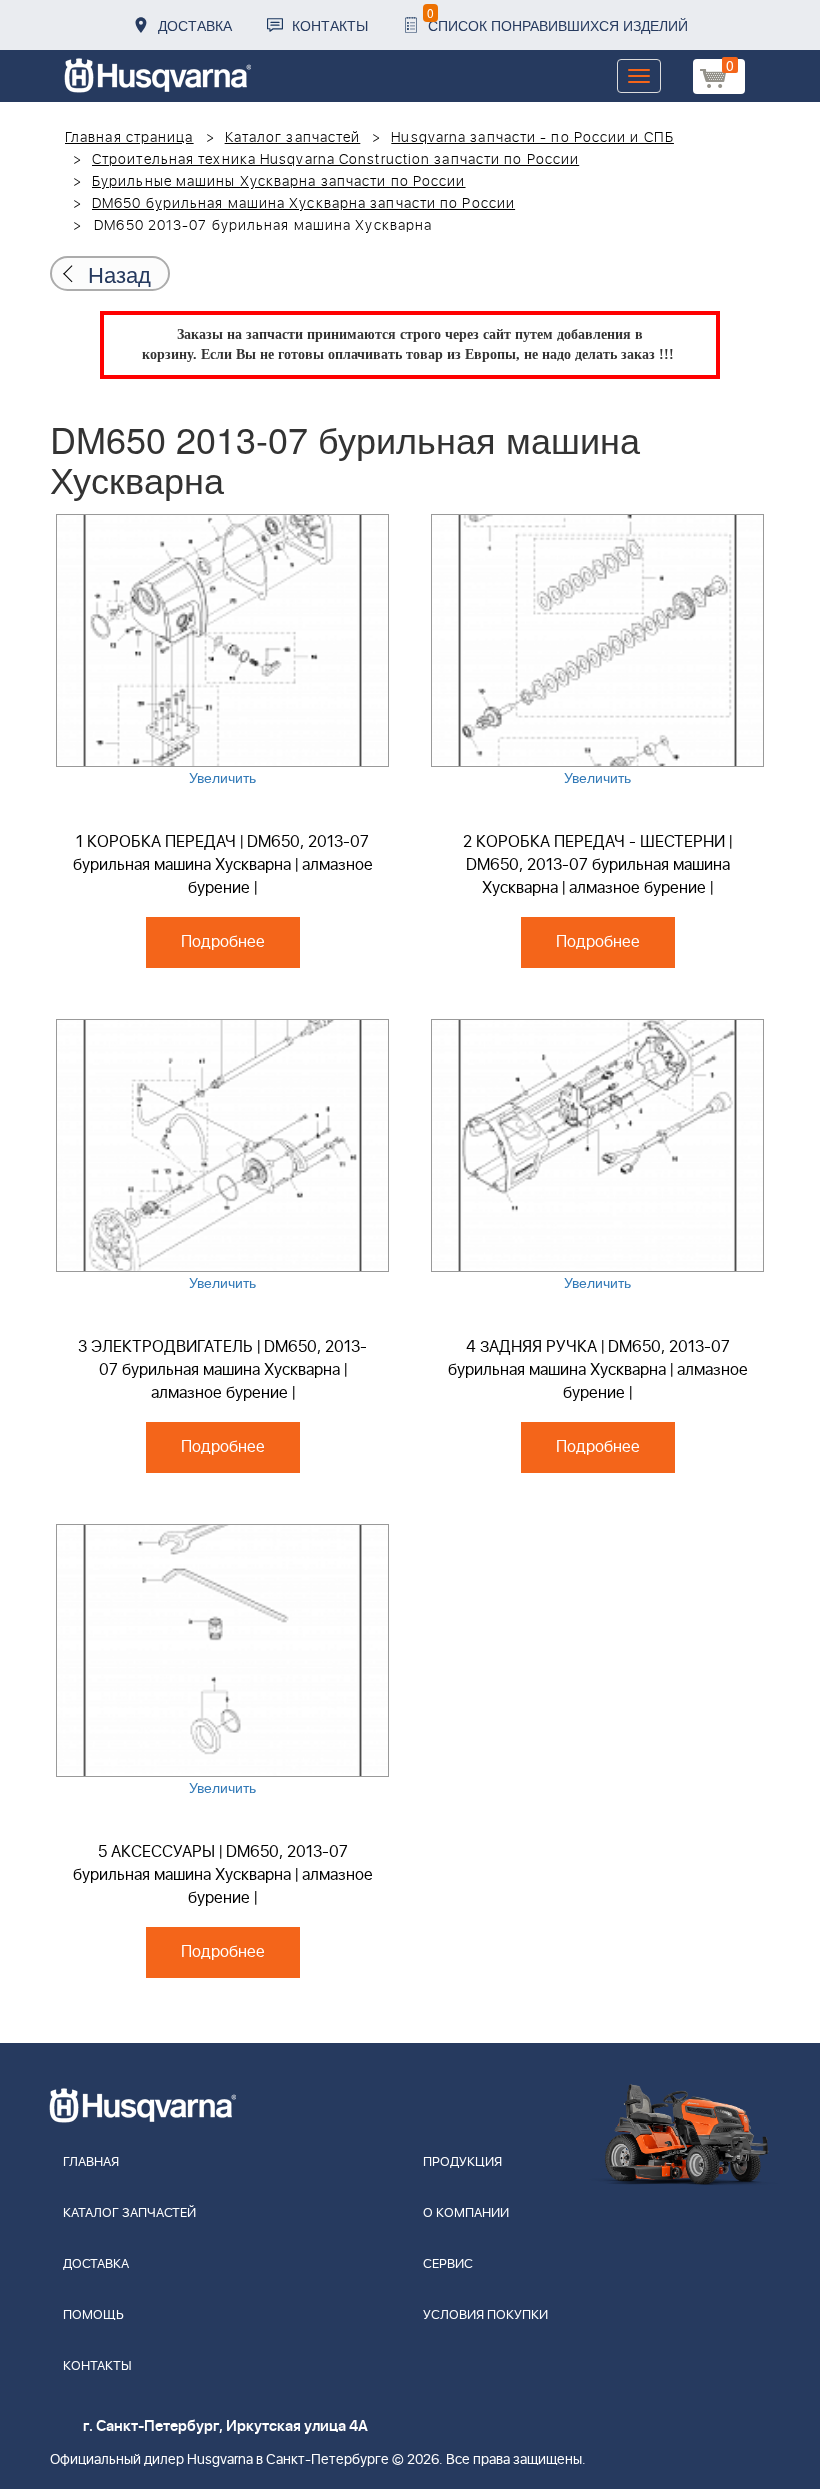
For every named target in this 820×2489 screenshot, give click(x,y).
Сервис (448, 2264)
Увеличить (222, 777)
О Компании (466, 2213)
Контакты (330, 25)
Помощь (93, 2315)
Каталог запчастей (293, 138)
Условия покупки (485, 2315)
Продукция (462, 2162)
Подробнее (223, 942)
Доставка (195, 25)
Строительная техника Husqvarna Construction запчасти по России (335, 160)
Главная (91, 2162)
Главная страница (129, 138)
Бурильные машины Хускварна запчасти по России (279, 182)
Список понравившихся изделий (557, 19)
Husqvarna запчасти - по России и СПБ (532, 138)
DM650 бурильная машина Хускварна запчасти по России (303, 204)
